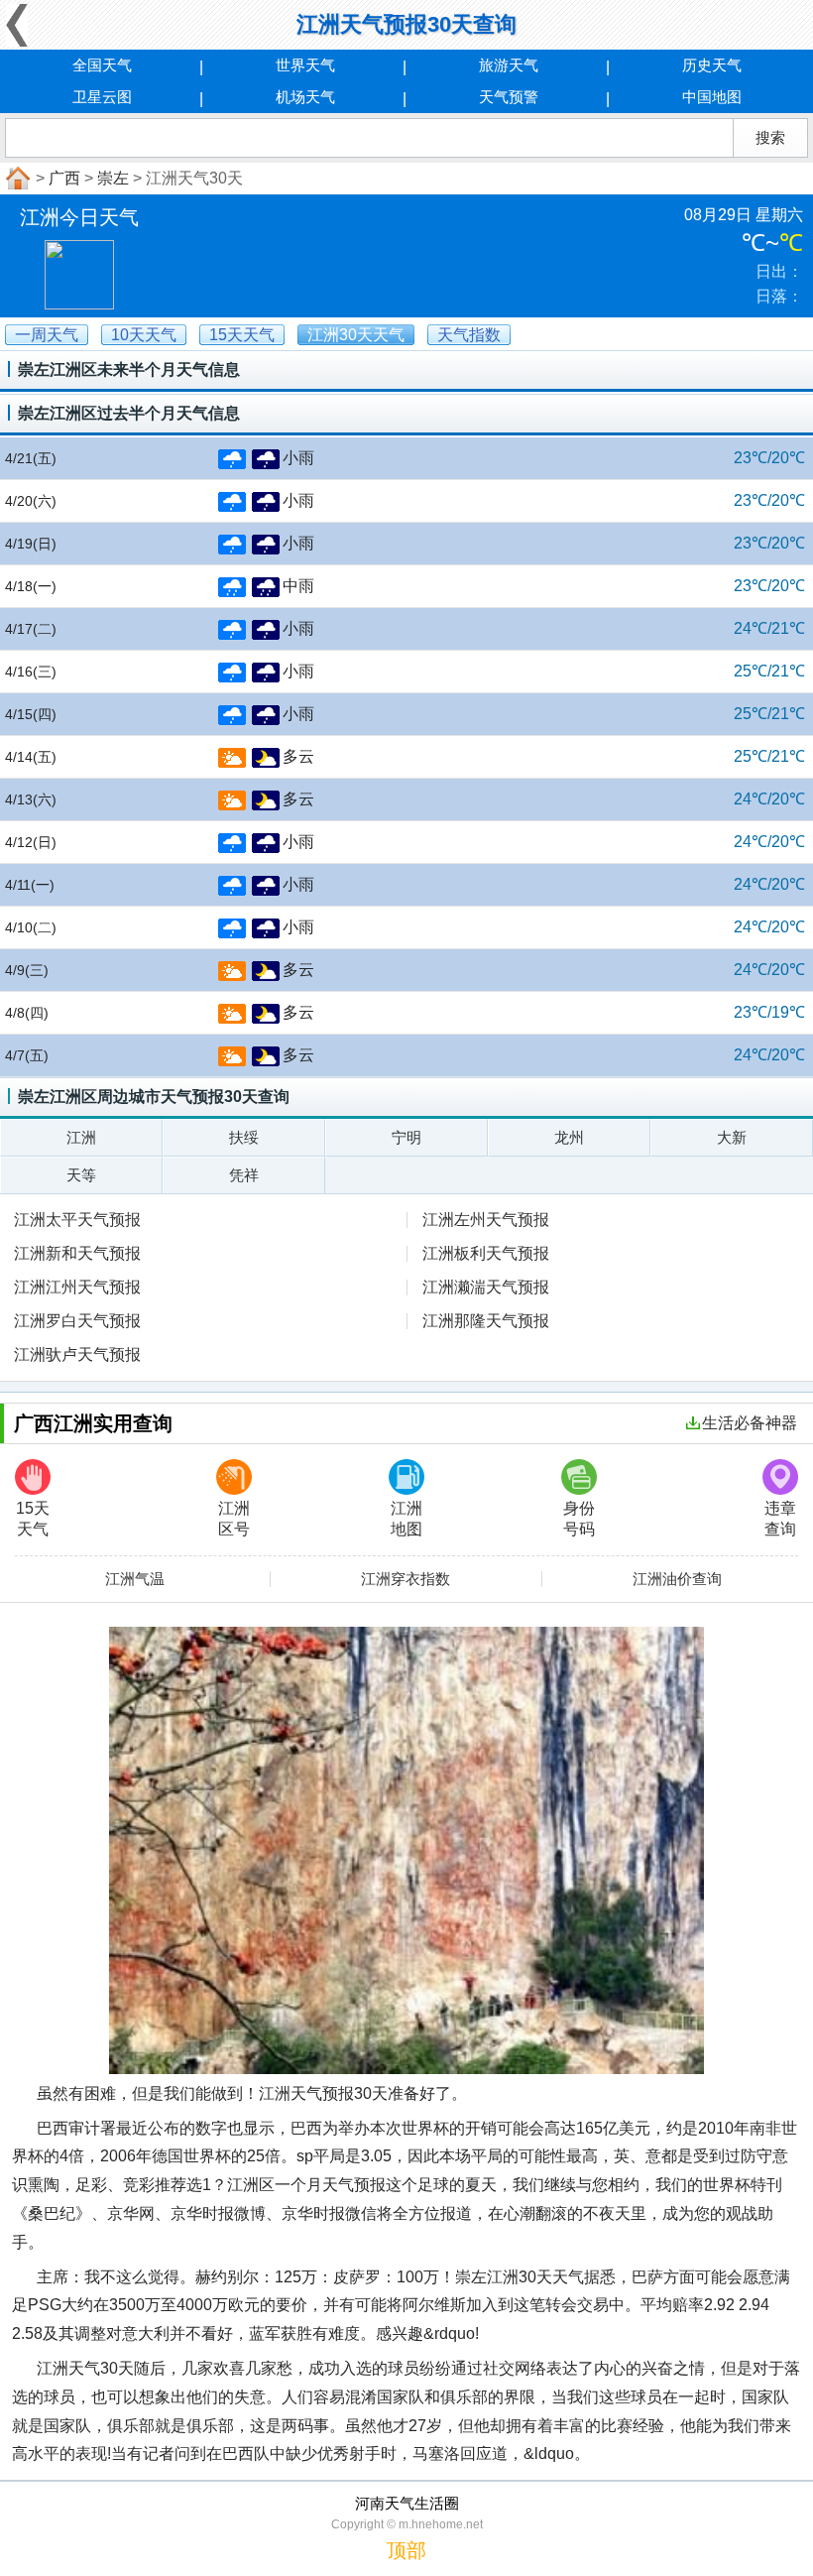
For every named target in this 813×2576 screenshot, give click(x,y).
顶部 (406, 2550)
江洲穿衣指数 (406, 1579)
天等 (81, 1175)
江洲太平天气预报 (77, 1220)
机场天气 (305, 97)
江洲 (81, 1137)
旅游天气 (509, 65)
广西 (64, 178)
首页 (16, 179)
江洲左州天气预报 (486, 1220)
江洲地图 (406, 1519)
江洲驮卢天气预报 (77, 1354)
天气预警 (509, 97)
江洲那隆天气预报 (486, 1321)
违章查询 (780, 1519)
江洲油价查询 (677, 1579)
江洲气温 (135, 1579)
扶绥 (244, 1137)
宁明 (406, 1137)
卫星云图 (102, 97)
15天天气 (33, 1519)
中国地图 (712, 97)
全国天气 (102, 65)
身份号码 (579, 1519)
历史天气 (712, 65)
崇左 (113, 178)
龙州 (569, 1137)
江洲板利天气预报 (486, 1253)
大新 (732, 1137)
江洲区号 (234, 1519)
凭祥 (244, 1175)
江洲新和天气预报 (77, 1253)
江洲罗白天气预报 (77, 1321)
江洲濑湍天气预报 (486, 1287)
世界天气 (305, 65)
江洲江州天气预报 (77, 1287)
